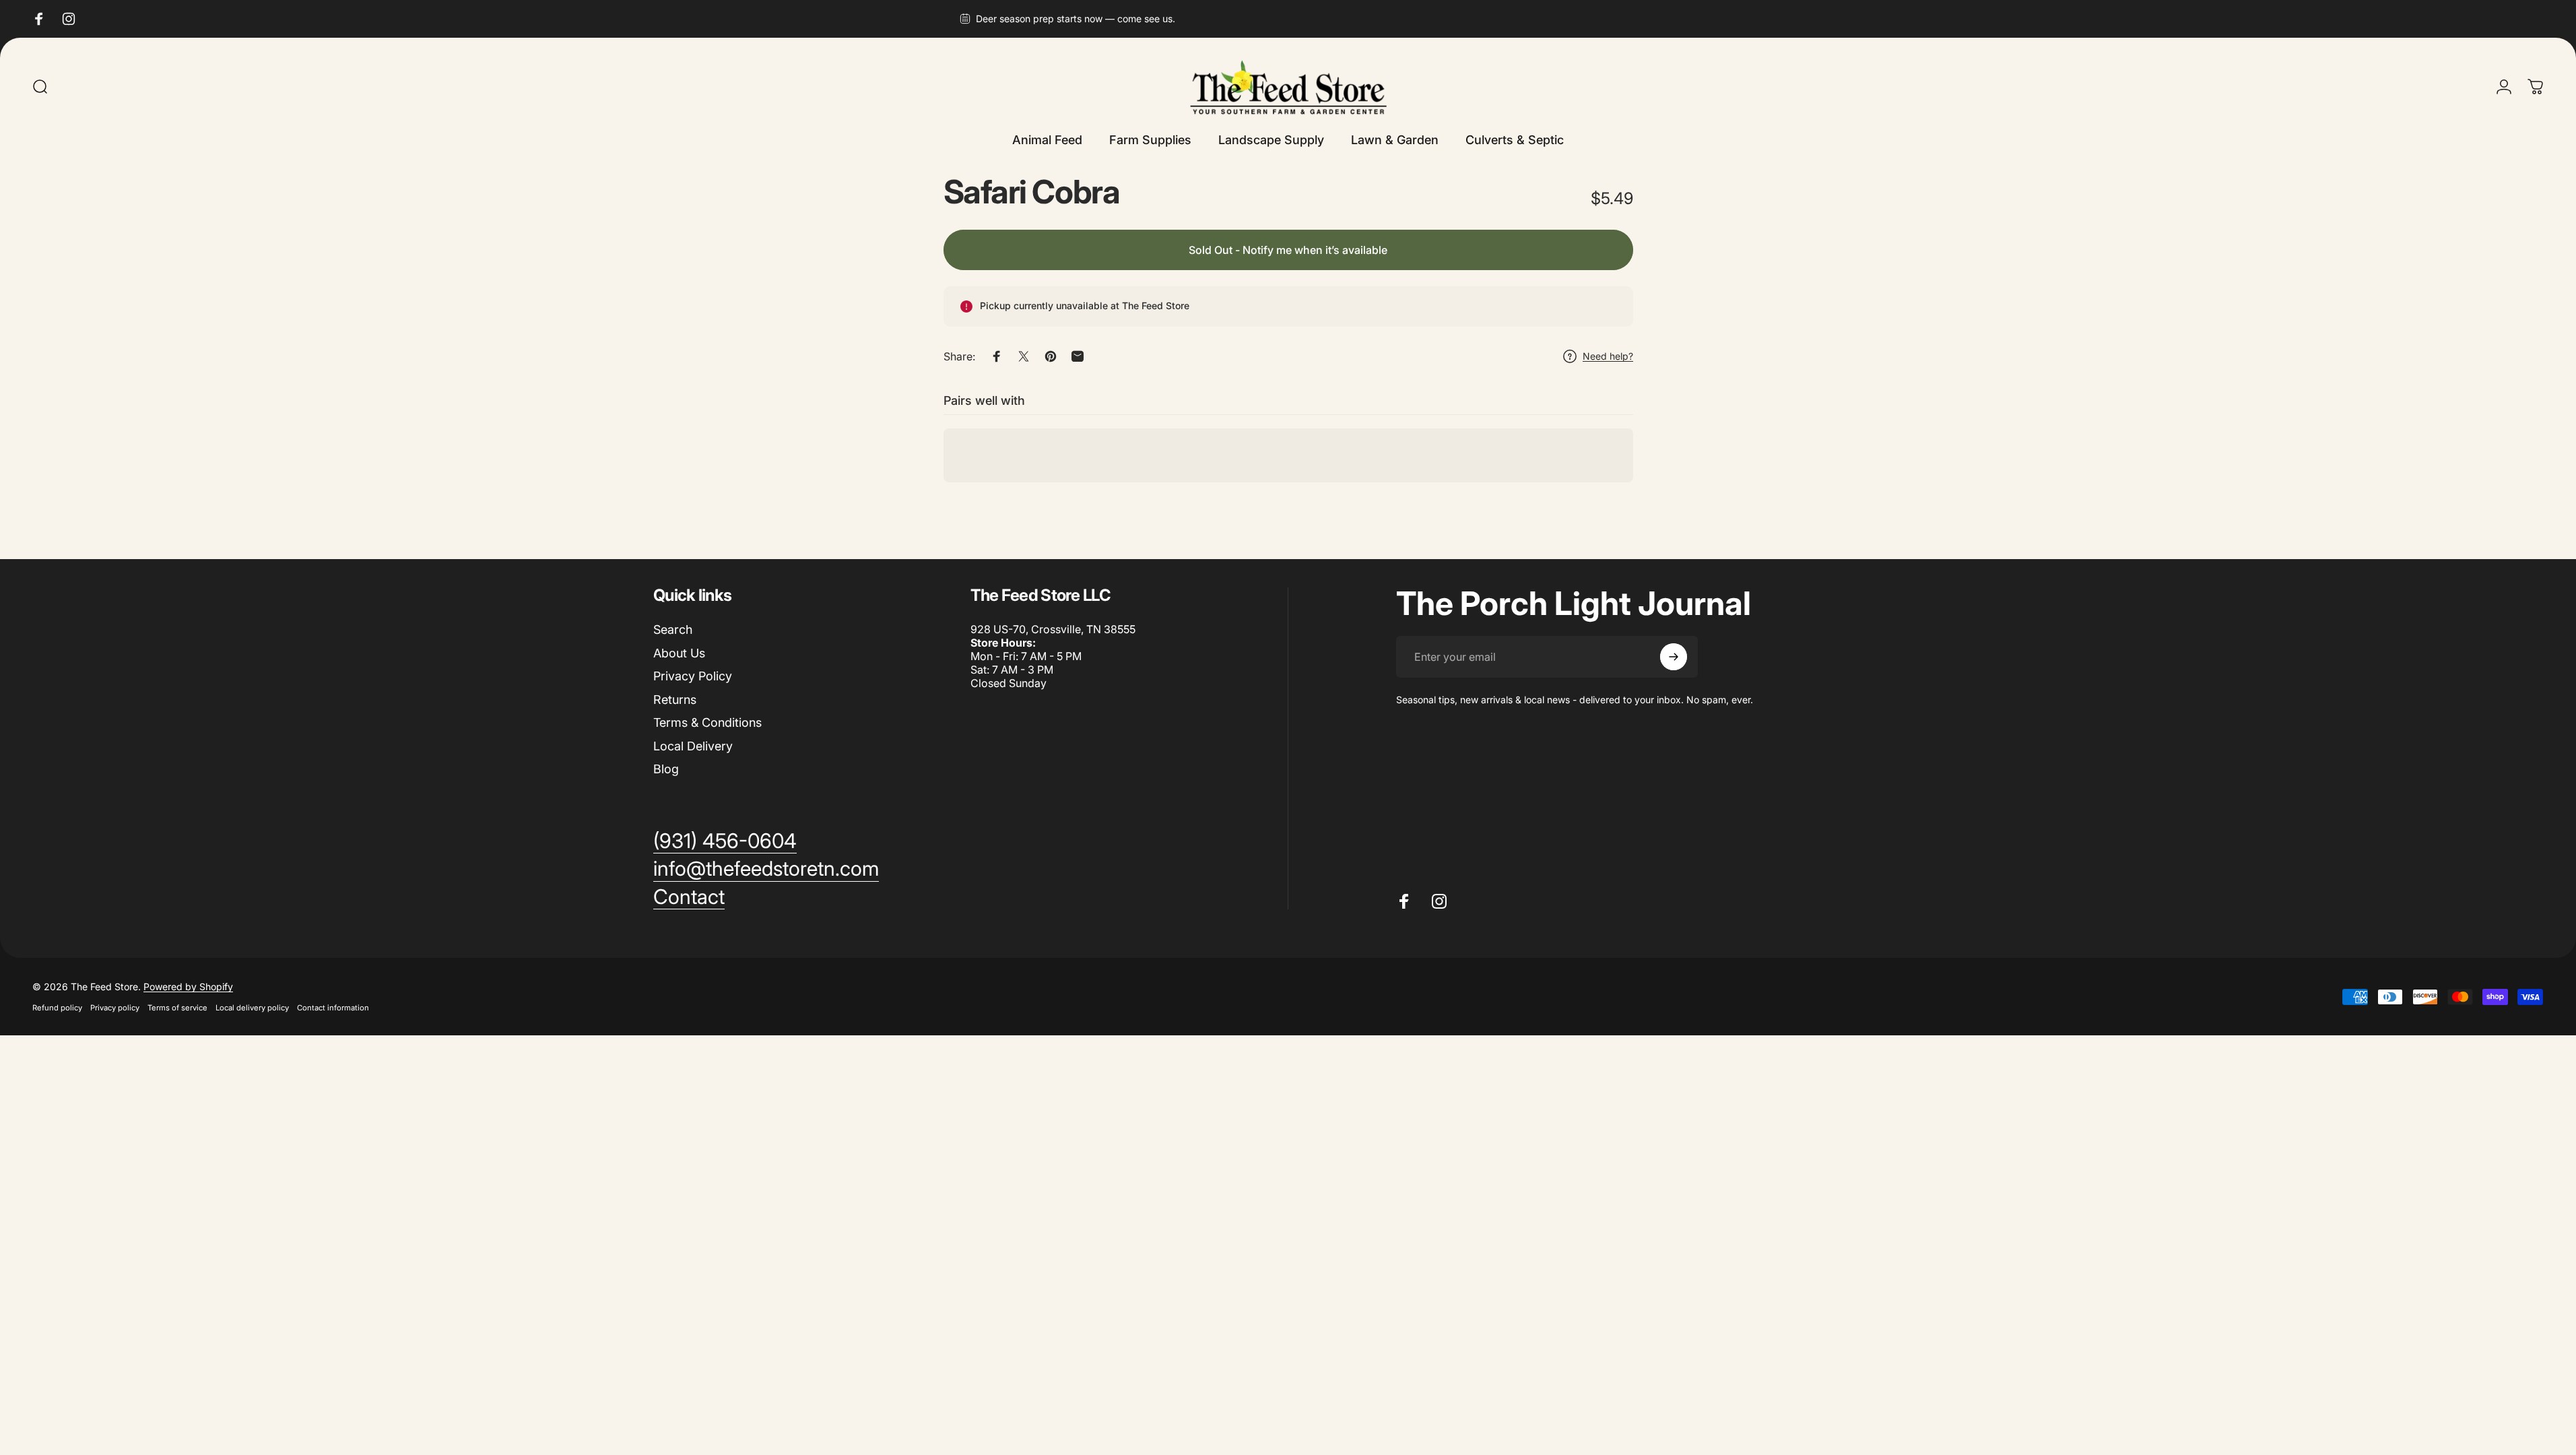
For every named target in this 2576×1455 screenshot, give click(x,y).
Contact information (333, 1008)
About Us (679, 653)
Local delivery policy (252, 1008)
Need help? (1608, 356)
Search (673, 629)
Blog (666, 769)
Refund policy (57, 1008)
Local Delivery (693, 746)
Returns (675, 700)
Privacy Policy (693, 676)
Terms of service (177, 1008)
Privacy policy (115, 1008)
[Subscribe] (1674, 657)
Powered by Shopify (188, 987)
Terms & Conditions (707, 722)
